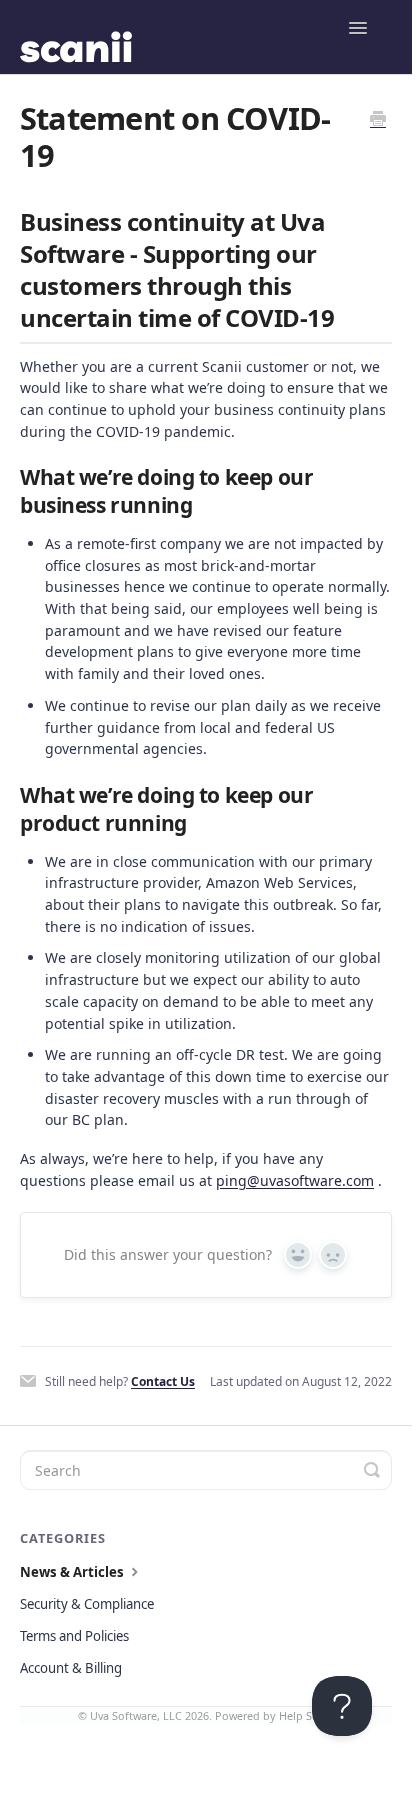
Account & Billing (71, 1668)
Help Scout (307, 1715)
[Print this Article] (378, 120)
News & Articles (73, 1572)
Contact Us (163, 1381)
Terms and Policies (74, 1636)
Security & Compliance (87, 1604)
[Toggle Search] (372, 1470)
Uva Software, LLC (136, 1715)
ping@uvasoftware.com (295, 1180)
